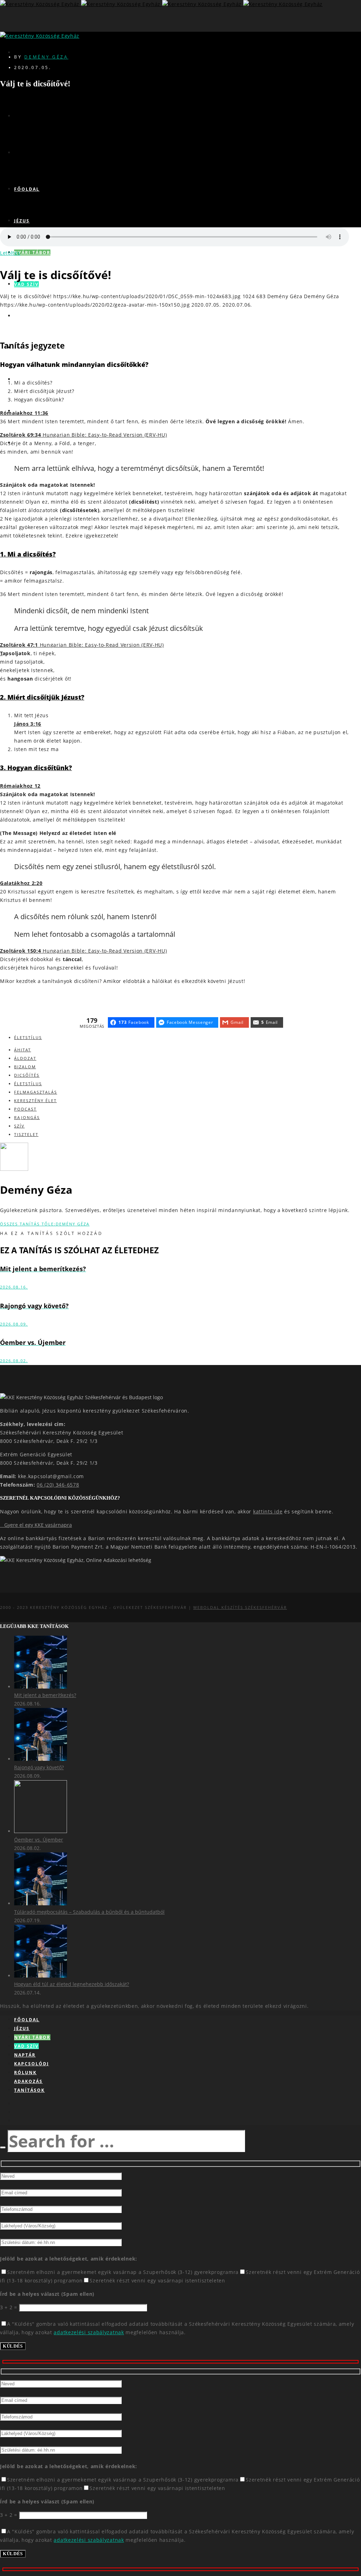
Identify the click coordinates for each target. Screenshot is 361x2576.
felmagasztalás (36, 1092)
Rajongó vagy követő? (39, 1767)
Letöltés (10, 253)
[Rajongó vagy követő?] (41, 1759)
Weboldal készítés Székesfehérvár (240, 1607)
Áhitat (23, 1050)
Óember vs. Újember (39, 1840)
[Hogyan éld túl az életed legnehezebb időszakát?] (41, 1976)
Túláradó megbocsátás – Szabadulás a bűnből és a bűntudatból (89, 1912)
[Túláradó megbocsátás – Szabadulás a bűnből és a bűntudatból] (41, 1903)
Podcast (25, 1109)
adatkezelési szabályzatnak (89, 2332)
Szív (19, 1126)
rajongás (27, 1117)
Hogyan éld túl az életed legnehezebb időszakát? (72, 1984)
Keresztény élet (35, 1101)
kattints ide (268, 1511)
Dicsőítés (27, 1075)
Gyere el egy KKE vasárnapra (36, 1525)
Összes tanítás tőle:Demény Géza (45, 1224)
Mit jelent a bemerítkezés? (45, 1695)
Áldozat (25, 1058)
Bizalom (25, 1067)
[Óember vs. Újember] (41, 1831)
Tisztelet (26, 1134)
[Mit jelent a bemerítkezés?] (41, 1687)
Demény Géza (46, 57)
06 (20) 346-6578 (58, 1485)
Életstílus (28, 1037)
